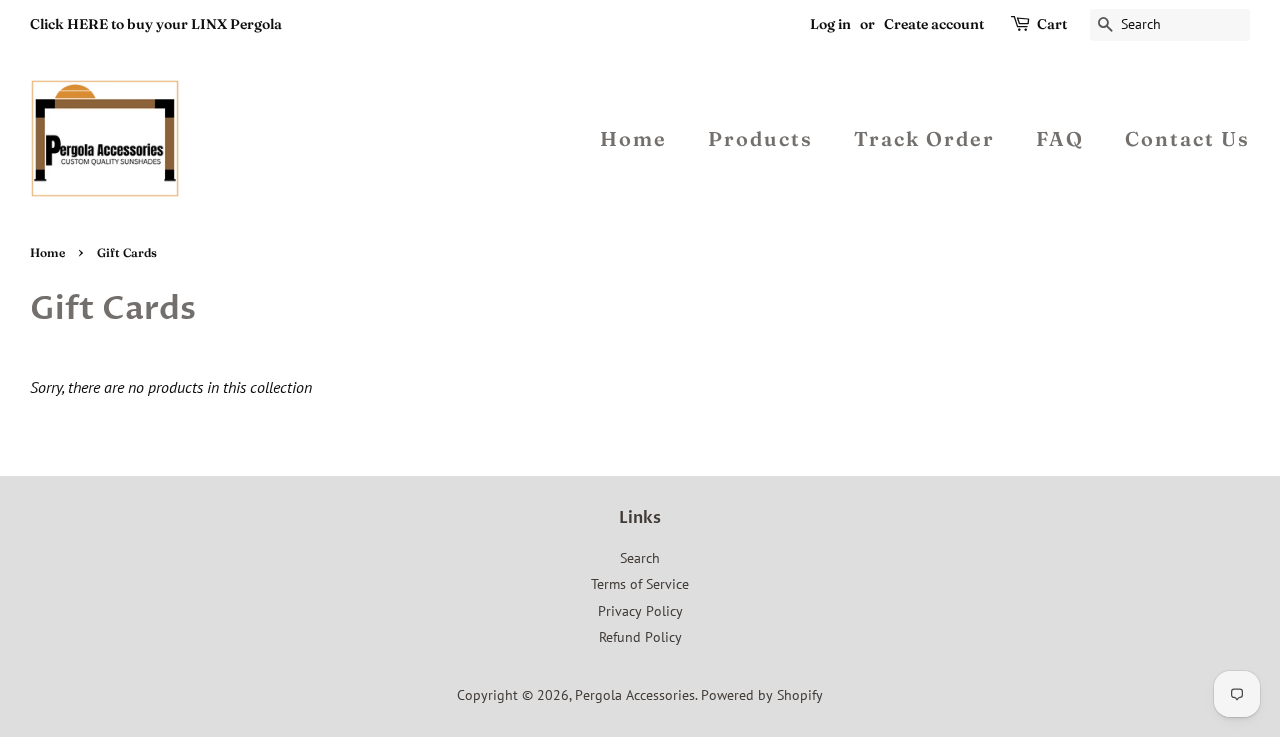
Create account (934, 24)
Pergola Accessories (635, 695)
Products (760, 138)
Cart (1052, 24)
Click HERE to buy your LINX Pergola (156, 24)
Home (633, 138)
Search (640, 558)
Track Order (924, 138)
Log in (830, 24)
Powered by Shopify (762, 695)
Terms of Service (640, 584)
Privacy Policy (640, 611)
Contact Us (1187, 138)
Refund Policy (640, 637)
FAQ (1060, 138)
